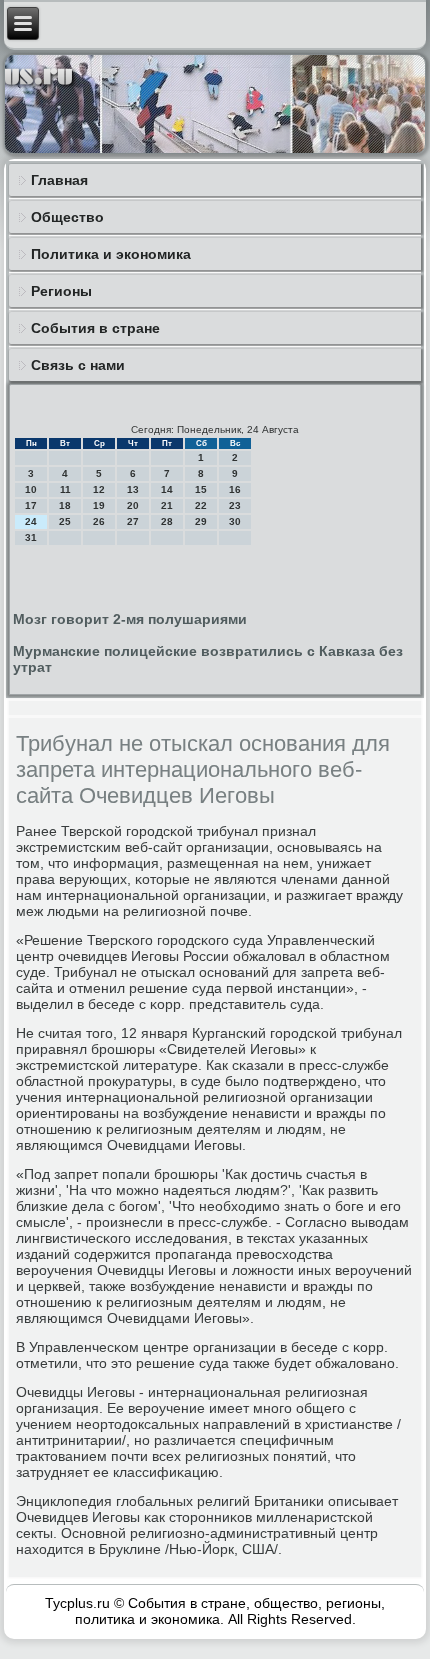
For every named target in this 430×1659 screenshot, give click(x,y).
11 (65, 489)
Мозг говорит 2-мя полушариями (130, 619)
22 (201, 505)
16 (235, 489)
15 (201, 489)
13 (133, 489)
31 (31, 537)
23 (235, 505)
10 (31, 489)
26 (99, 521)
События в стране (95, 328)
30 (235, 521)
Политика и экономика (111, 254)
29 (201, 521)
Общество (67, 217)
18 (65, 505)
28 (167, 521)
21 (167, 505)
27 (133, 521)
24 (31, 521)
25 (65, 521)
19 (99, 505)
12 (99, 489)
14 (167, 489)
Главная (59, 180)
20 (133, 505)
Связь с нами (78, 365)
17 (31, 505)
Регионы (61, 291)
